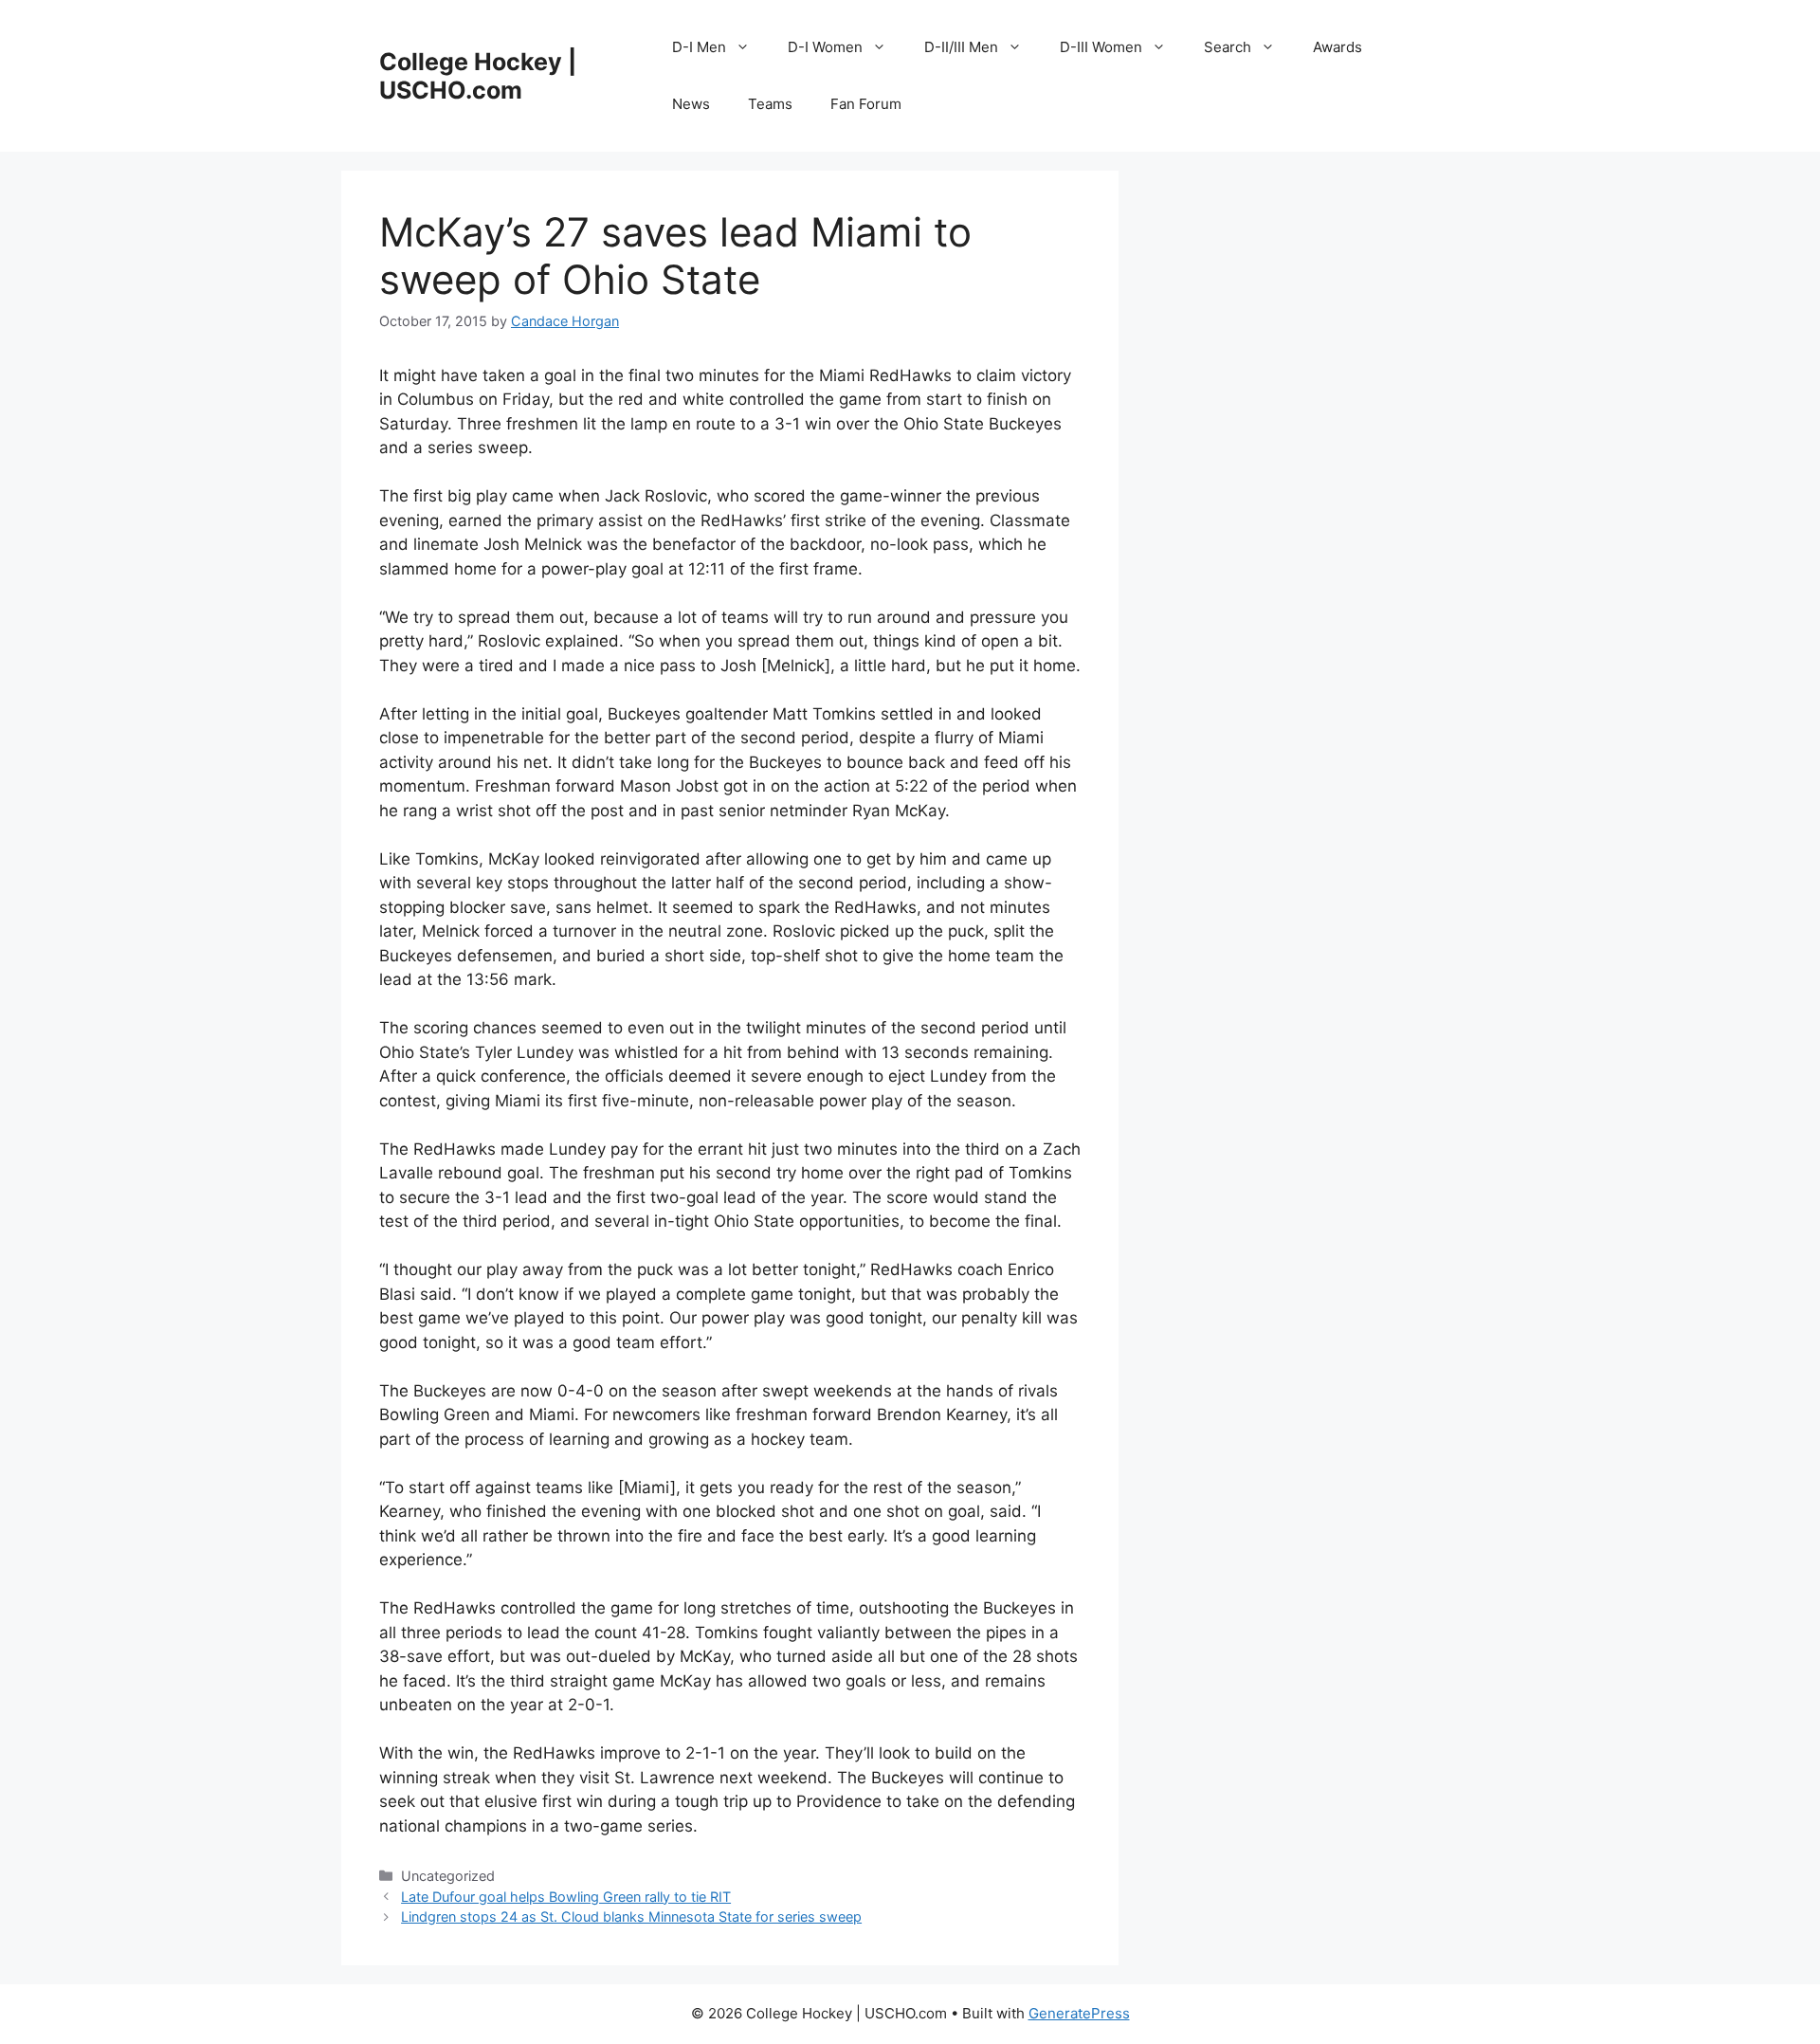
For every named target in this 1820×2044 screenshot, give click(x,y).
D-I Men (699, 47)
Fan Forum (866, 104)
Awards (1338, 47)
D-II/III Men (961, 47)
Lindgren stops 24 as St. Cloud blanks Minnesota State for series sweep (631, 1916)
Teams (770, 104)
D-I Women (825, 47)
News (691, 104)
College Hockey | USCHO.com (478, 76)
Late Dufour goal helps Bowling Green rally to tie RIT (566, 1897)
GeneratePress (1079, 2013)
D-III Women (1101, 47)
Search (1228, 47)
